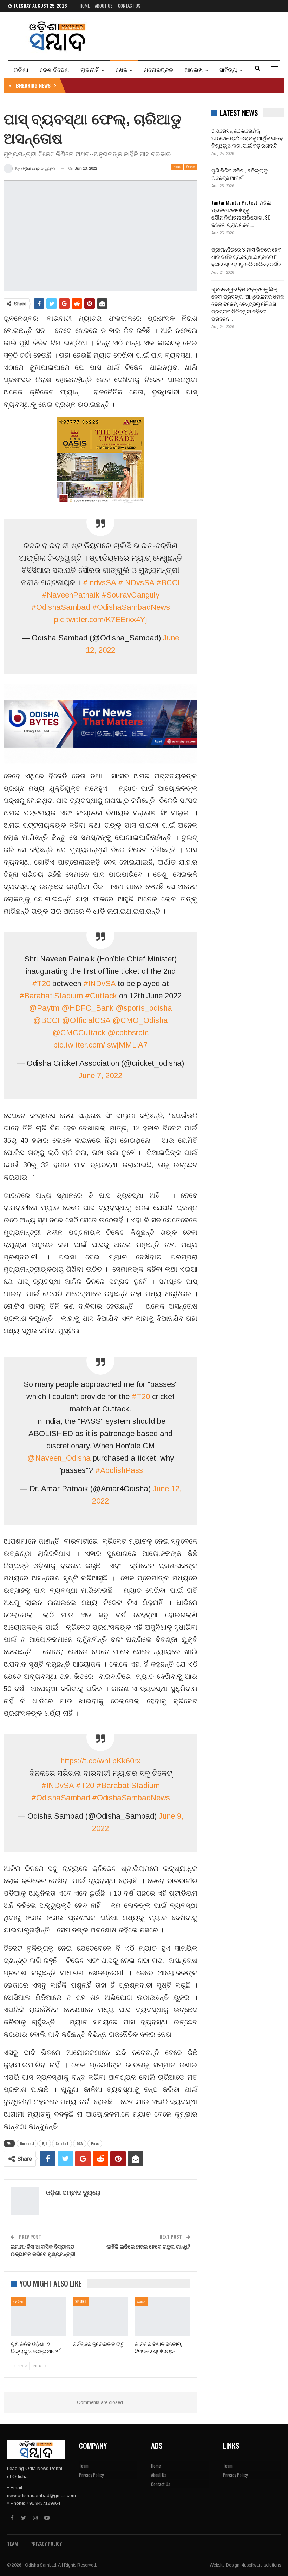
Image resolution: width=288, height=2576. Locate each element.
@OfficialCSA (86, 1020)
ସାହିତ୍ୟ (228, 69)
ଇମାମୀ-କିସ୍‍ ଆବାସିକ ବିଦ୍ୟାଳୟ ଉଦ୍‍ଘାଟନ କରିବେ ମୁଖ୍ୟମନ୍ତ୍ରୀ (43, 2250)
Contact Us (129, 6)
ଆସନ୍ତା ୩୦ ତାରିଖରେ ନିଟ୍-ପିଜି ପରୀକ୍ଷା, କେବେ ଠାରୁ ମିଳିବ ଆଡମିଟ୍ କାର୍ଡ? (147, 85)
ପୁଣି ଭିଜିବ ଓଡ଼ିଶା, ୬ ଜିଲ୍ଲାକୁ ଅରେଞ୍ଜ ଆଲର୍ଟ (240, 174)
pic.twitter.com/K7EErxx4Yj (101, 619)
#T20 (41, 983)
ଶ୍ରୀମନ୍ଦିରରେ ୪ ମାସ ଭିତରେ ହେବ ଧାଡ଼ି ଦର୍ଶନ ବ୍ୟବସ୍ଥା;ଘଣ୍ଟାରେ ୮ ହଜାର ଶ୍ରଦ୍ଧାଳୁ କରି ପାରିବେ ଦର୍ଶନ (246, 256)
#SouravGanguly (130, 595)
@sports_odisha (144, 1008)
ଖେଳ (122, 69)
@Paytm (44, 1008)
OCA (80, 2143)
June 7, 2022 (100, 1075)
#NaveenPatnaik (71, 595)
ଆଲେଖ (194, 69)
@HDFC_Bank (87, 1008)
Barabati (27, 2143)
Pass (95, 2143)
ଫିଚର (191, 167)
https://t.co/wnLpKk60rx (100, 1761)
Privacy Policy (91, 2475)
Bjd (45, 2143)
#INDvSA (99, 983)
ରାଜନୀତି (90, 69)
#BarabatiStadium (51, 996)
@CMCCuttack (79, 1033)
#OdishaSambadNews (131, 607)
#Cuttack (101, 996)
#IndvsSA (99, 583)
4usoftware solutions (261, 2565)
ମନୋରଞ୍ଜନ (158, 69)
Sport (81, 2301)
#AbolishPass (119, 1470)
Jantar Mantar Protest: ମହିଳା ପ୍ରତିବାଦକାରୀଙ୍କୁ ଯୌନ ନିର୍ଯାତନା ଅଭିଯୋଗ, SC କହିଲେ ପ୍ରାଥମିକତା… (241, 213)
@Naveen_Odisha (59, 1458)
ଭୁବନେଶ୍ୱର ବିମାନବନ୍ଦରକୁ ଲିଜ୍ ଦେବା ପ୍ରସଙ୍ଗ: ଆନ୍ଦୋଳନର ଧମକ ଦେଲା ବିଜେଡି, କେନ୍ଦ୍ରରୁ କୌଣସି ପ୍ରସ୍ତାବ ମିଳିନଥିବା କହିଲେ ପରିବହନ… (248, 304)
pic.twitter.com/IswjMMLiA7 (100, 1045)
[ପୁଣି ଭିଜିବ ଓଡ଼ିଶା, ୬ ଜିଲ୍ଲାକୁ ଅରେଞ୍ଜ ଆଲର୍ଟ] (39, 2317)
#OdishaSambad (61, 607)
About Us (104, 6)
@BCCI (46, 1020)
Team (84, 2466)
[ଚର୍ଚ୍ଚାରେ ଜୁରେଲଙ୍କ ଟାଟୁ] (100, 2317)
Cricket (62, 2143)
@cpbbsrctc (128, 1033)
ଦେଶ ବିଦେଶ (54, 69)
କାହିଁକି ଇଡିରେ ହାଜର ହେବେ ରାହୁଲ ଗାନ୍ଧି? (148, 2246)
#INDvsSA (136, 583)
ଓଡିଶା (21, 69)
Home (85, 6)
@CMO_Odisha (140, 1020)
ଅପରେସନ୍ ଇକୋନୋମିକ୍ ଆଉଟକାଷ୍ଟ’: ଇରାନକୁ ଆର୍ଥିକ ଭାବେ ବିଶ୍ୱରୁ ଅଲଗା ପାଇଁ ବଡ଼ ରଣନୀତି (247, 138)
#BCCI (168, 583)
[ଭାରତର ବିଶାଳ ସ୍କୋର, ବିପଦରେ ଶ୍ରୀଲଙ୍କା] (162, 2317)
